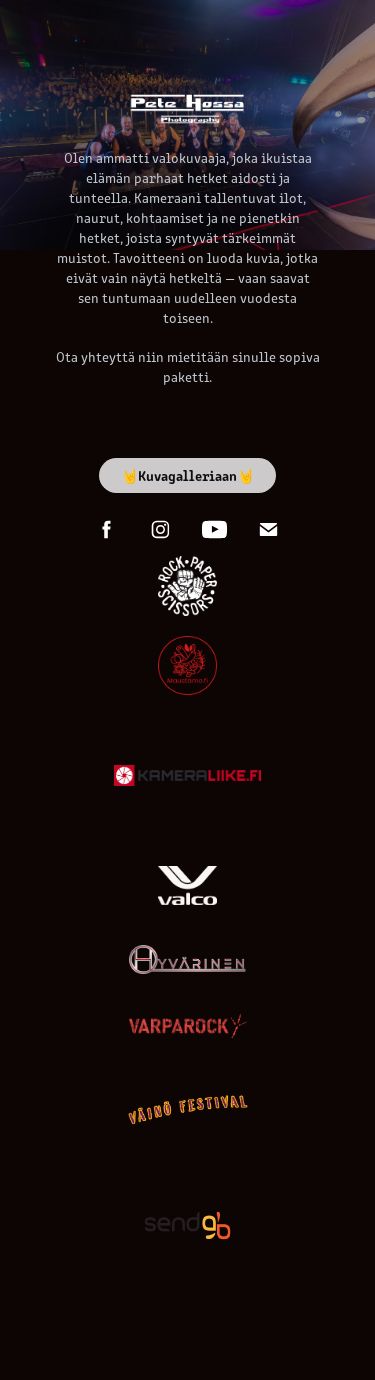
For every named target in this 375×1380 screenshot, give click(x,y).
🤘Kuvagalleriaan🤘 (187, 475)
